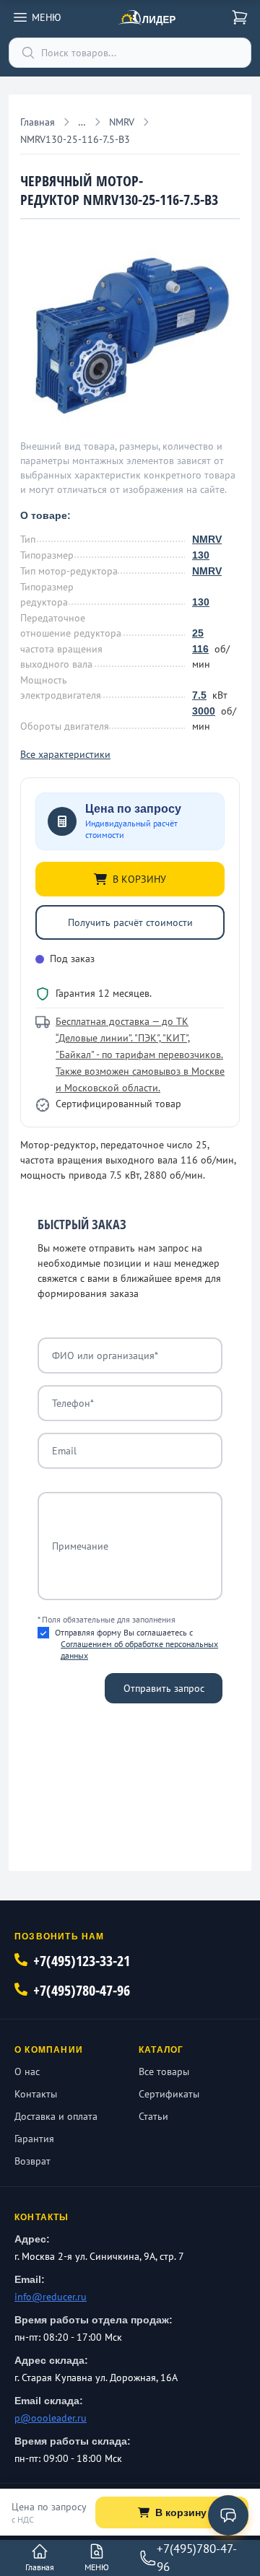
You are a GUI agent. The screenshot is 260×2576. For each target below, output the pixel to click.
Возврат (32, 2161)
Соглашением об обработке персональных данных (139, 1650)
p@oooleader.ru (51, 2418)
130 (201, 555)
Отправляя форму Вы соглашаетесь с (136, 1644)
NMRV (207, 539)
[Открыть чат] (228, 2515)
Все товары (164, 2071)
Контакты (36, 2094)
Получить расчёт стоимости (130, 922)
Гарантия (34, 2139)
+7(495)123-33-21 (82, 1961)
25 (198, 633)
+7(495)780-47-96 (82, 1990)
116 (200, 649)
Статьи (153, 2116)
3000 (204, 711)
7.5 (199, 695)
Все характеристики (65, 754)
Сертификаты (169, 2094)
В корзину (181, 2512)
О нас (27, 2071)
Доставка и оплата (56, 2116)
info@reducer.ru (51, 2297)
